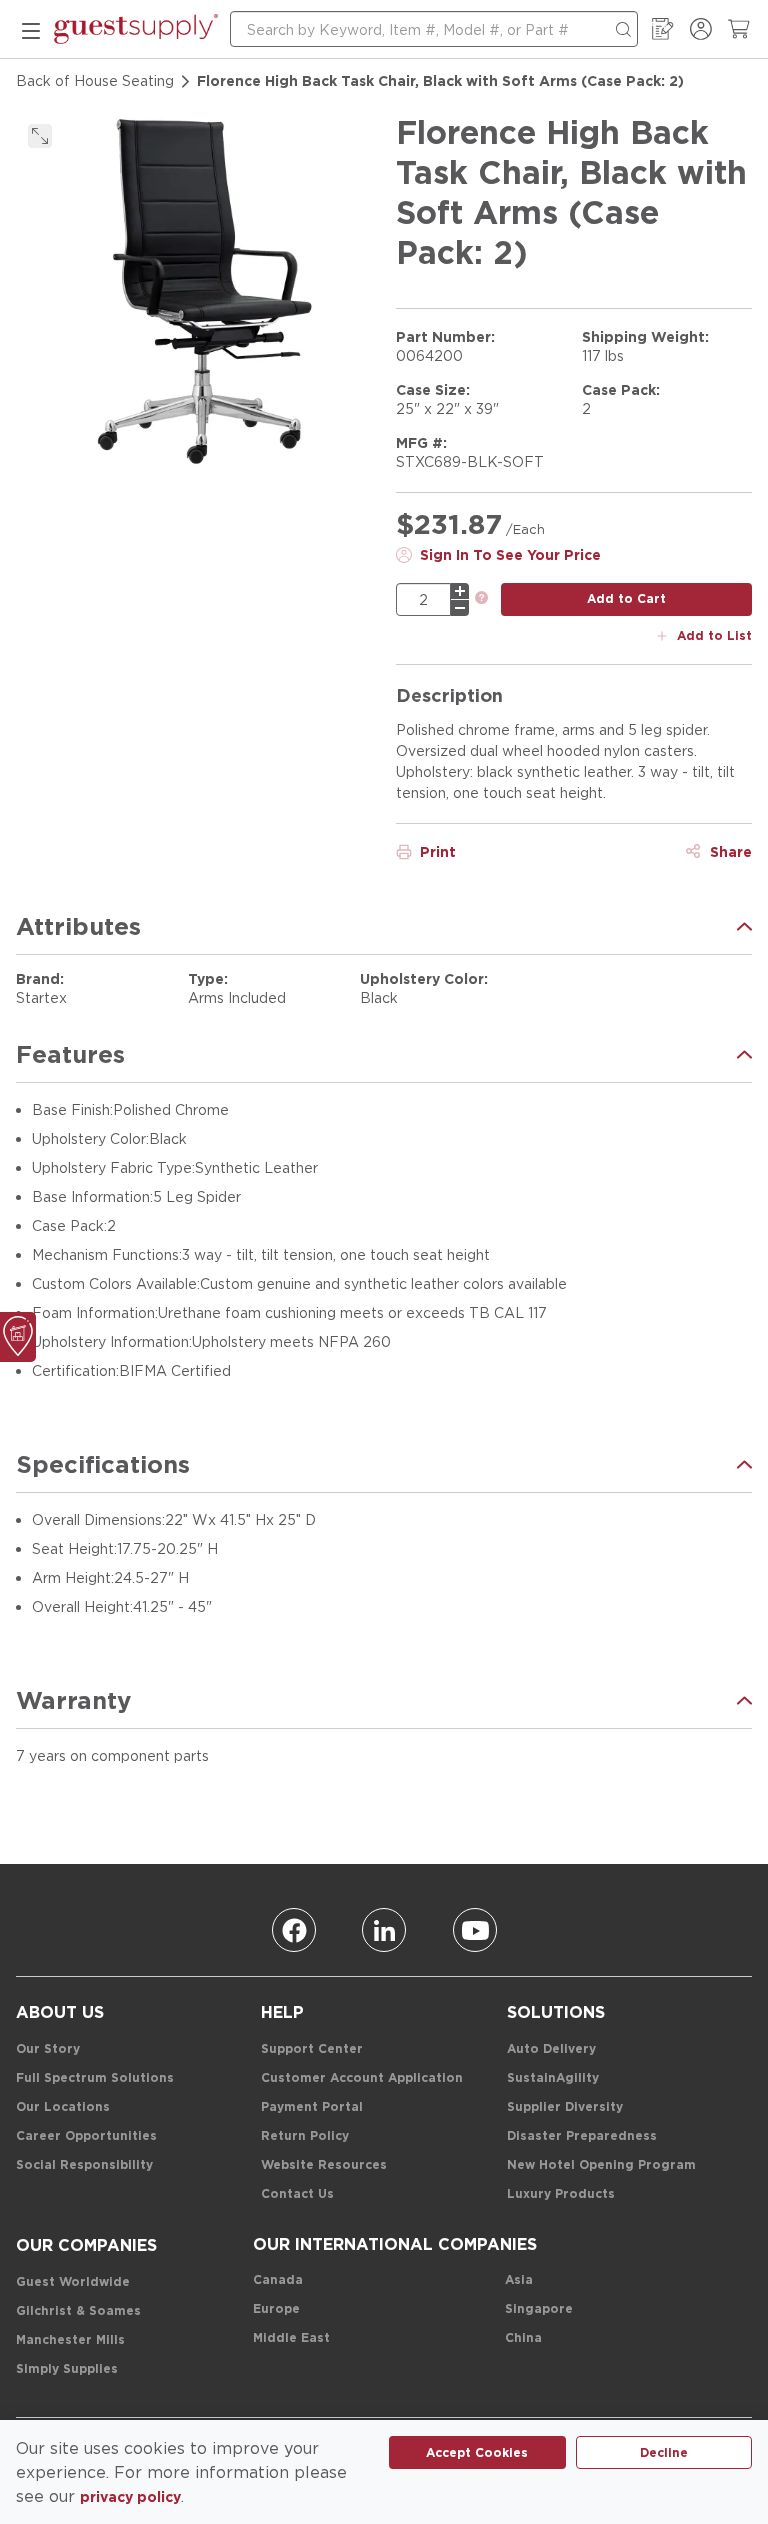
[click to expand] (40, 136)
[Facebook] (294, 1930)
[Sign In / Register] (701, 29)
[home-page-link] (136, 29)
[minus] (460, 608)
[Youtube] (475, 1930)
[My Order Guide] (663, 29)
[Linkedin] (384, 1930)
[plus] (460, 591)
